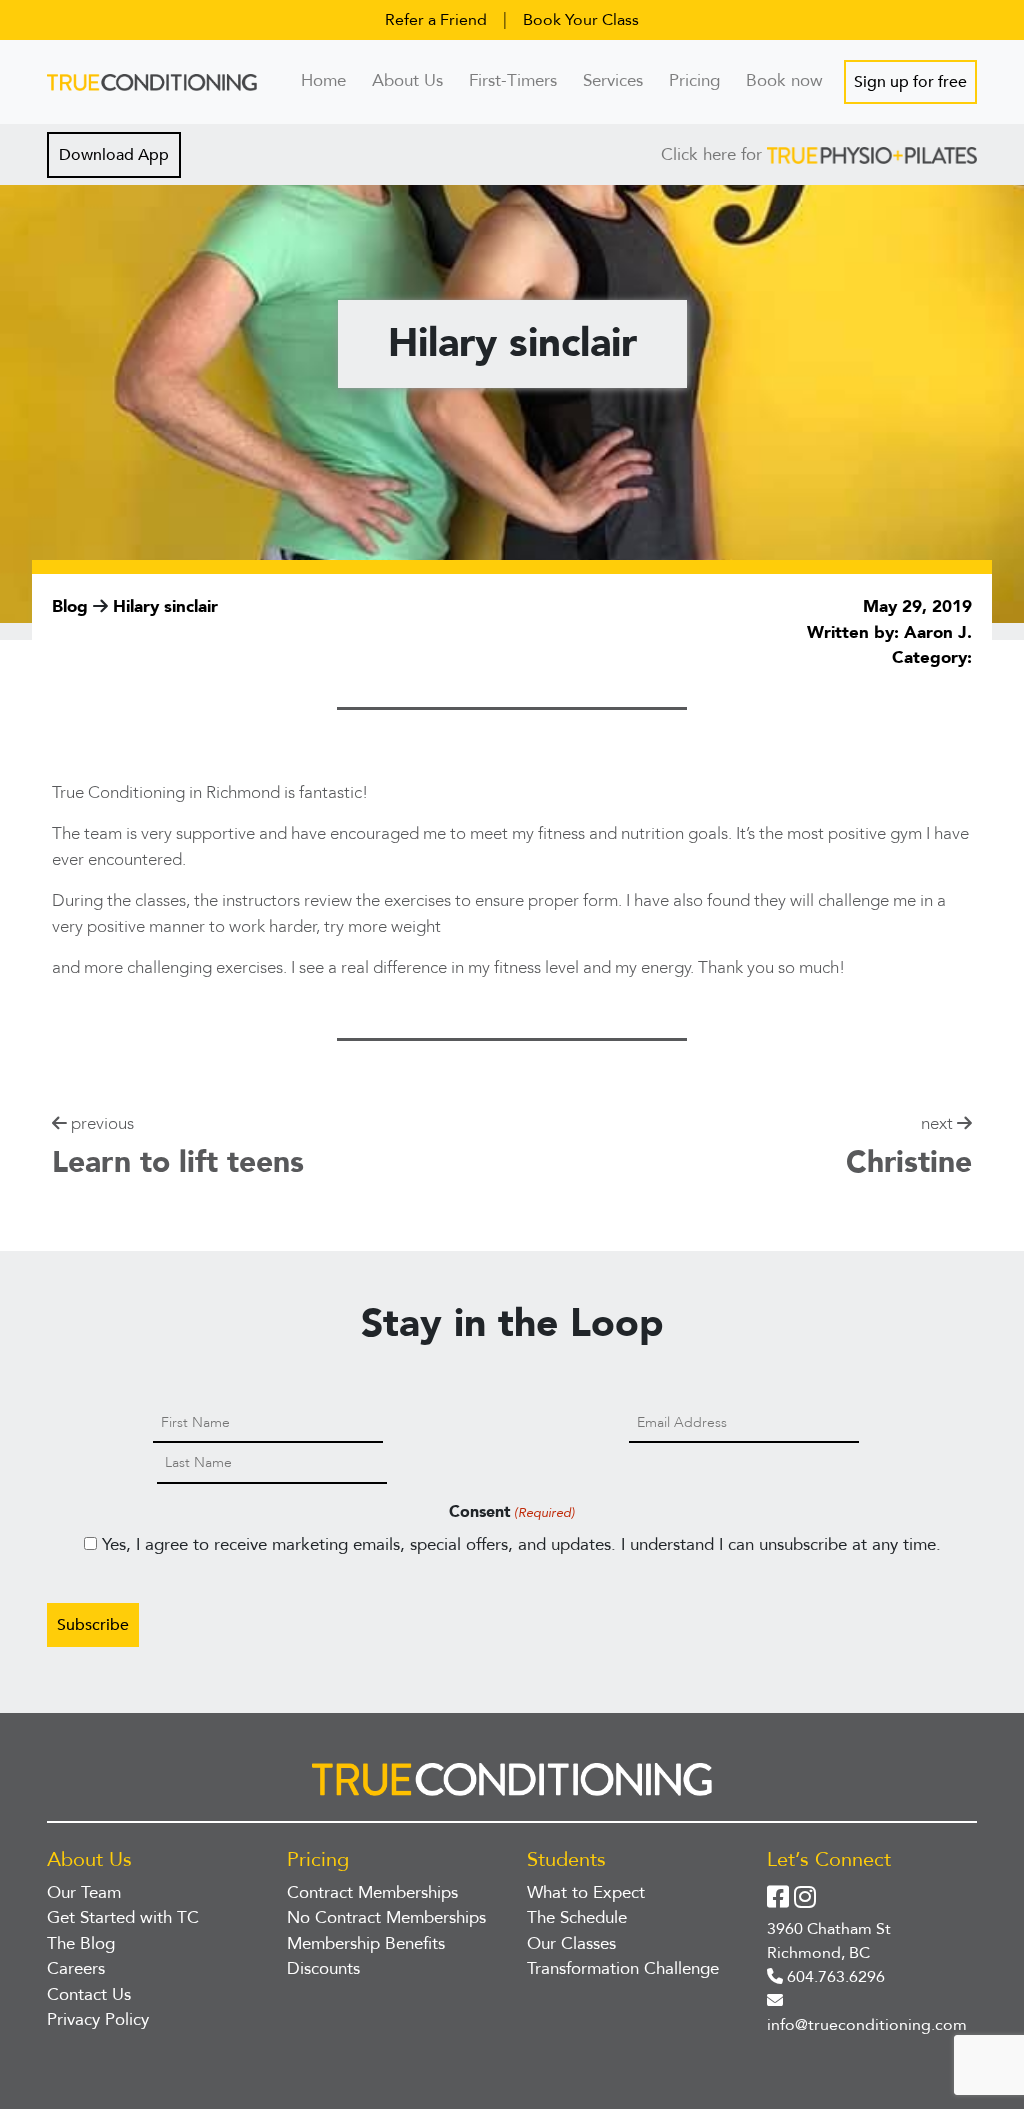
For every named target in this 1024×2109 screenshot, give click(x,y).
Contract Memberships (372, 1892)
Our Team (84, 1892)
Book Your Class (581, 20)
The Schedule (577, 1917)
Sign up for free (910, 82)
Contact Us (89, 1994)
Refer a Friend (436, 20)
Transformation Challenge (623, 1968)
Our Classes (571, 1943)
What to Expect (586, 1892)
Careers (76, 1968)
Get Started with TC (123, 1917)
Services (613, 80)
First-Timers (513, 80)
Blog (72, 606)
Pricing (694, 80)
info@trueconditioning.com (867, 2025)
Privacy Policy (98, 2019)
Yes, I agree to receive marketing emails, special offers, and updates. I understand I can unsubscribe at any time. (521, 1544)
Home (323, 80)
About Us (407, 80)
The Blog (81, 1943)
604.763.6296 (834, 1977)
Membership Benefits (366, 1943)
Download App (114, 155)
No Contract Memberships (386, 1917)
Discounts (323, 1968)
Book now (784, 80)
